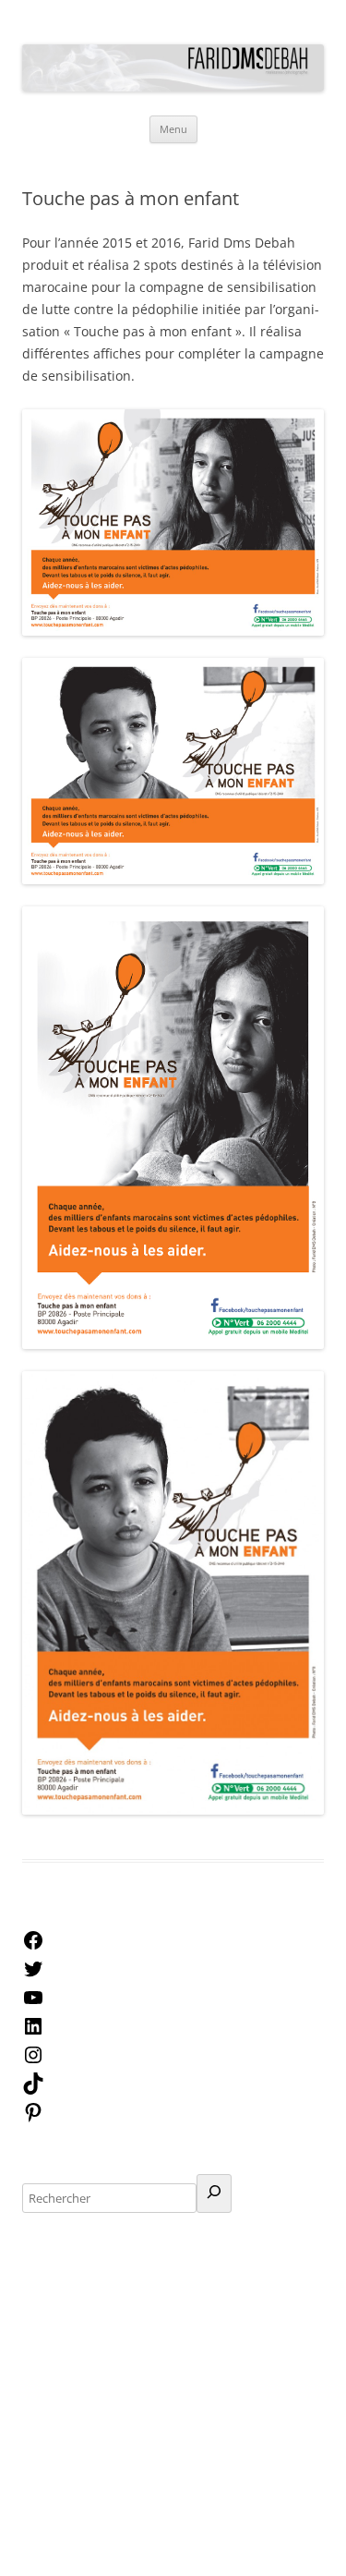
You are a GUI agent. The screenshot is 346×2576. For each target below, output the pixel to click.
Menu (173, 129)
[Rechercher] (214, 2193)
